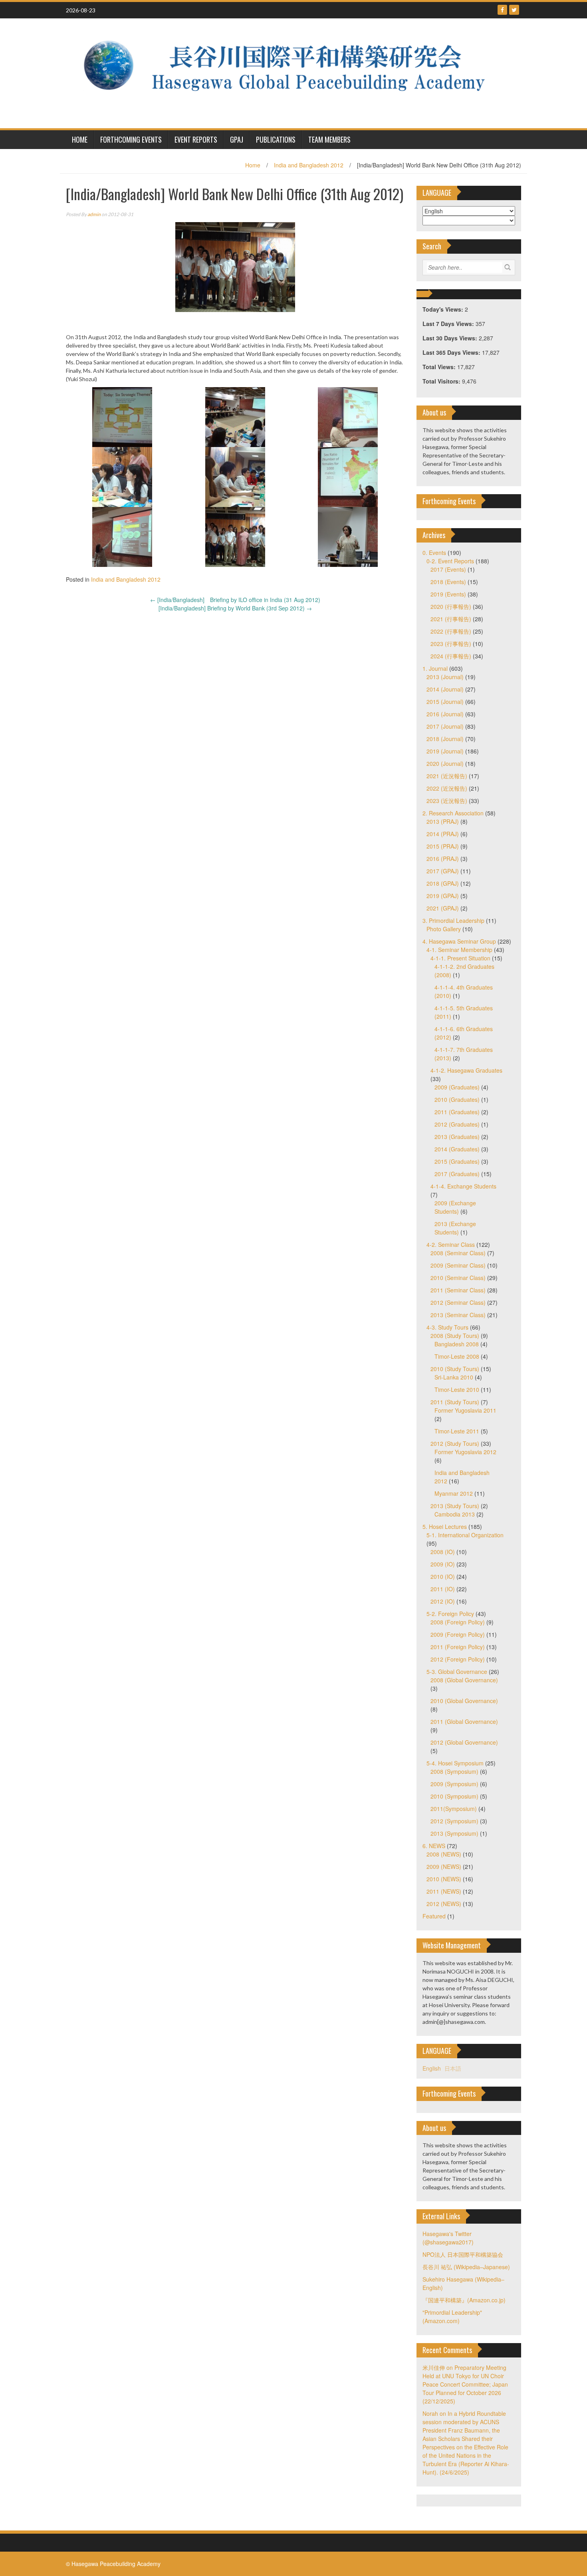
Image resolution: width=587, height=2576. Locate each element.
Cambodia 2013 (455, 1514)
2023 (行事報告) (451, 644)
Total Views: (440, 367)
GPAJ (237, 139)
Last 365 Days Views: (452, 352)
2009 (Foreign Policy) (458, 1634)
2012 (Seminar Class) (458, 1302)
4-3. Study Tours (447, 1327)
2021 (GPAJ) (443, 908)
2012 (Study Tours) (455, 1443)
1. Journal (435, 668)
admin (94, 214)
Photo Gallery (444, 929)
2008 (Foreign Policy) (458, 1622)
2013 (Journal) (445, 677)
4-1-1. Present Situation (460, 958)
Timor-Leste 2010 (457, 1389)
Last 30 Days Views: (451, 338)
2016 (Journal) (445, 714)
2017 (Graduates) (457, 1174)
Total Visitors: (442, 381)
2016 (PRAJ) (443, 859)
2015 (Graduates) (457, 1161)
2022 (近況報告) (447, 788)
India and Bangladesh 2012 (309, 165)
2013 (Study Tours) (455, 1506)
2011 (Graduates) (457, 1112)
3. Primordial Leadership (453, 920)
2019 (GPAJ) (443, 896)
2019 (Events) (448, 594)
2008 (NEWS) (444, 1854)
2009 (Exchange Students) (455, 1207)
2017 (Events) (448, 569)
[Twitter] (514, 10)
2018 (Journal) (445, 739)
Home (253, 165)
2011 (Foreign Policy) (458, 1647)
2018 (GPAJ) (443, 883)
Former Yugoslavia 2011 (465, 1410)
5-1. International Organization (465, 1535)
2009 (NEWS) (444, 1866)
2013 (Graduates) (457, 1137)
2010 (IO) (443, 1576)
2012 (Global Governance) (464, 1742)
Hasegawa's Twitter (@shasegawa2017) (448, 2238)
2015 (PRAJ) (443, 846)
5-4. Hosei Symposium (455, 1763)
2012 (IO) (443, 1601)
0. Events (434, 553)
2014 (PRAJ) (443, 834)
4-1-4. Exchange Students (463, 1186)
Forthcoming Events (131, 139)
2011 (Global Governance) (464, 1721)
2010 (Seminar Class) (458, 1278)
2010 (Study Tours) (455, 1369)
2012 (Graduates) (457, 1124)
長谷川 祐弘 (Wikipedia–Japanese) (466, 2267)
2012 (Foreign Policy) (458, 1659)
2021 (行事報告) (451, 619)
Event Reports (196, 139)
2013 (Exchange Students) (455, 1228)
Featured (434, 1916)
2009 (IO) (443, 1564)
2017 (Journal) (445, 726)
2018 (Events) (448, 582)
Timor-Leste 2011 (457, 1431)
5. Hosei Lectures (445, 1527)
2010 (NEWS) (444, 1879)
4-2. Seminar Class (451, 1244)
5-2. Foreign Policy (450, 1614)
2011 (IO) (443, 1589)
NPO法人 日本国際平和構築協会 (463, 2254)
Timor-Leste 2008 (457, 1356)
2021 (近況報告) (447, 776)
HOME (80, 139)
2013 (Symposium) (454, 1833)
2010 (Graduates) (457, 1099)
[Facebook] (502, 10)
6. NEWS (434, 1846)
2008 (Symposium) (454, 1771)
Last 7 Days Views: (449, 324)
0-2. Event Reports (450, 561)
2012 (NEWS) (444, 1904)
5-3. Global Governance (457, 1672)
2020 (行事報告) (451, 606)
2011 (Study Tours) (455, 1402)
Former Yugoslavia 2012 (465, 1452)
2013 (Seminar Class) (458, 1315)
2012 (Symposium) (454, 1821)
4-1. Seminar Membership (459, 950)
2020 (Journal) (445, 763)
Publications (276, 139)
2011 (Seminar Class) (458, 1290)
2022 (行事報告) (451, 631)
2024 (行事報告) (451, 656)
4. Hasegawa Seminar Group (459, 941)
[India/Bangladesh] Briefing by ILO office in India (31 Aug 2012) (235, 600)
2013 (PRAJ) (443, 821)
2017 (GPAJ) (443, 871)
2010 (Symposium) (454, 1796)
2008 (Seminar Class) (458, 1253)
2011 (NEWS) (444, 1891)
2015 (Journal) (445, 702)
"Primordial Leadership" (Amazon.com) (452, 2317)
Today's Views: (444, 309)
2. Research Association (453, 813)
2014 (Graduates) (457, 1149)
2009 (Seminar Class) (458, 1265)
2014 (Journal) (445, 689)
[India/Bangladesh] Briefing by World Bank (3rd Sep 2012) (235, 608)
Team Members (329, 139)
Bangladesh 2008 (457, 1344)
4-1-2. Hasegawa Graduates (466, 1070)
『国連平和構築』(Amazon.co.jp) (464, 2300)
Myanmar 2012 (454, 1493)
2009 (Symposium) (454, 1784)
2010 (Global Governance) (464, 1701)
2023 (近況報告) (447, 801)
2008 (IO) (443, 1552)
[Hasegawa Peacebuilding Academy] (291, 72)
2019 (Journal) (445, 751)
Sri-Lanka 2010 (454, 1377)
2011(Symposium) (454, 1809)
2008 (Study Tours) (455, 1336)
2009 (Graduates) (457, 1087)
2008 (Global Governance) (464, 1680)
